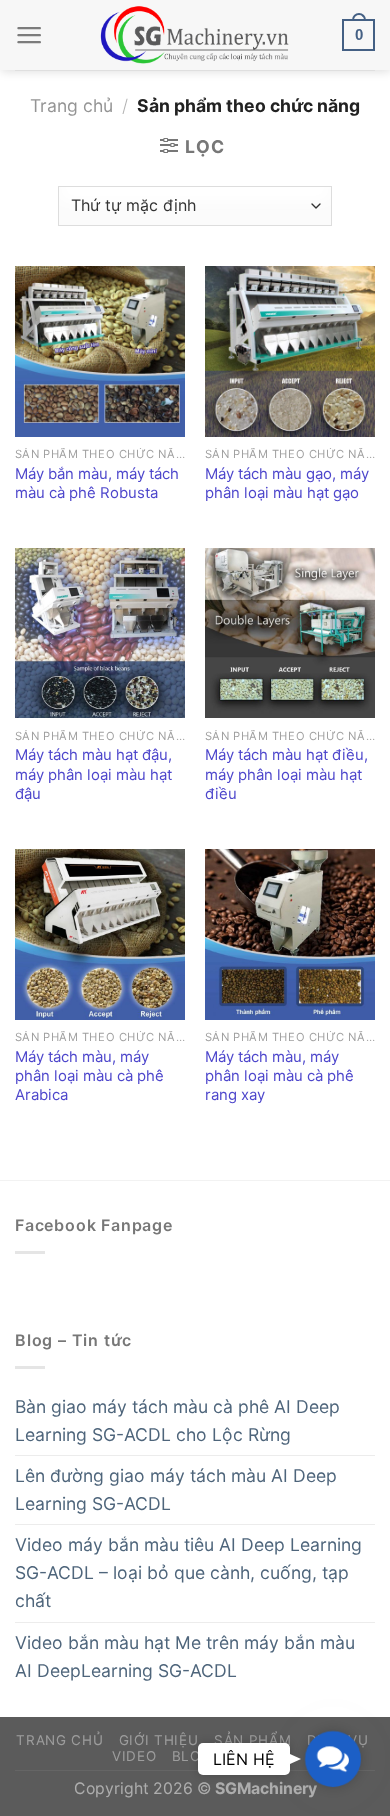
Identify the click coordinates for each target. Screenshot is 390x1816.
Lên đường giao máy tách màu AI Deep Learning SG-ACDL (176, 1489)
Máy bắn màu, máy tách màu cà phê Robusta (97, 483)
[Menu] (29, 35)
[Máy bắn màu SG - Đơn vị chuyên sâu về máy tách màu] (195, 35)
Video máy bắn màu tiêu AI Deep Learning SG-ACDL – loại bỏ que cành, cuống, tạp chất (188, 1572)
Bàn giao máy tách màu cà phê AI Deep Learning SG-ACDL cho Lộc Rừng (177, 1420)
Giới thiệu (159, 1740)
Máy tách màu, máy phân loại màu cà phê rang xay (279, 1076)
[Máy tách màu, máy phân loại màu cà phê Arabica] (100, 934)
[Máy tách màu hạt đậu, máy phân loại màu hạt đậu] (100, 633)
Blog (192, 1756)
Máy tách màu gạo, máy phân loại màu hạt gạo (287, 483)
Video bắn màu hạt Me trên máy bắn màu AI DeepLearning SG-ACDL (185, 1656)
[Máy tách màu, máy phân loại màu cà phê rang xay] (290, 934)
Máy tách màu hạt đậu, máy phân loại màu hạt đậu (93, 774)
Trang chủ (71, 105)
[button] (333, 1759)
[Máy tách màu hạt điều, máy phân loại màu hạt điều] (290, 633)
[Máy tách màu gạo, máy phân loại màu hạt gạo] (290, 351)
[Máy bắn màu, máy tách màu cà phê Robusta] (100, 351)
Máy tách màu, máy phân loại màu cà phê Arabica (89, 1076)
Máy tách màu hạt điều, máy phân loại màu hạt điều (286, 774)
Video (134, 1756)
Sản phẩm (252, 1740)
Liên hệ (255, 1756)
